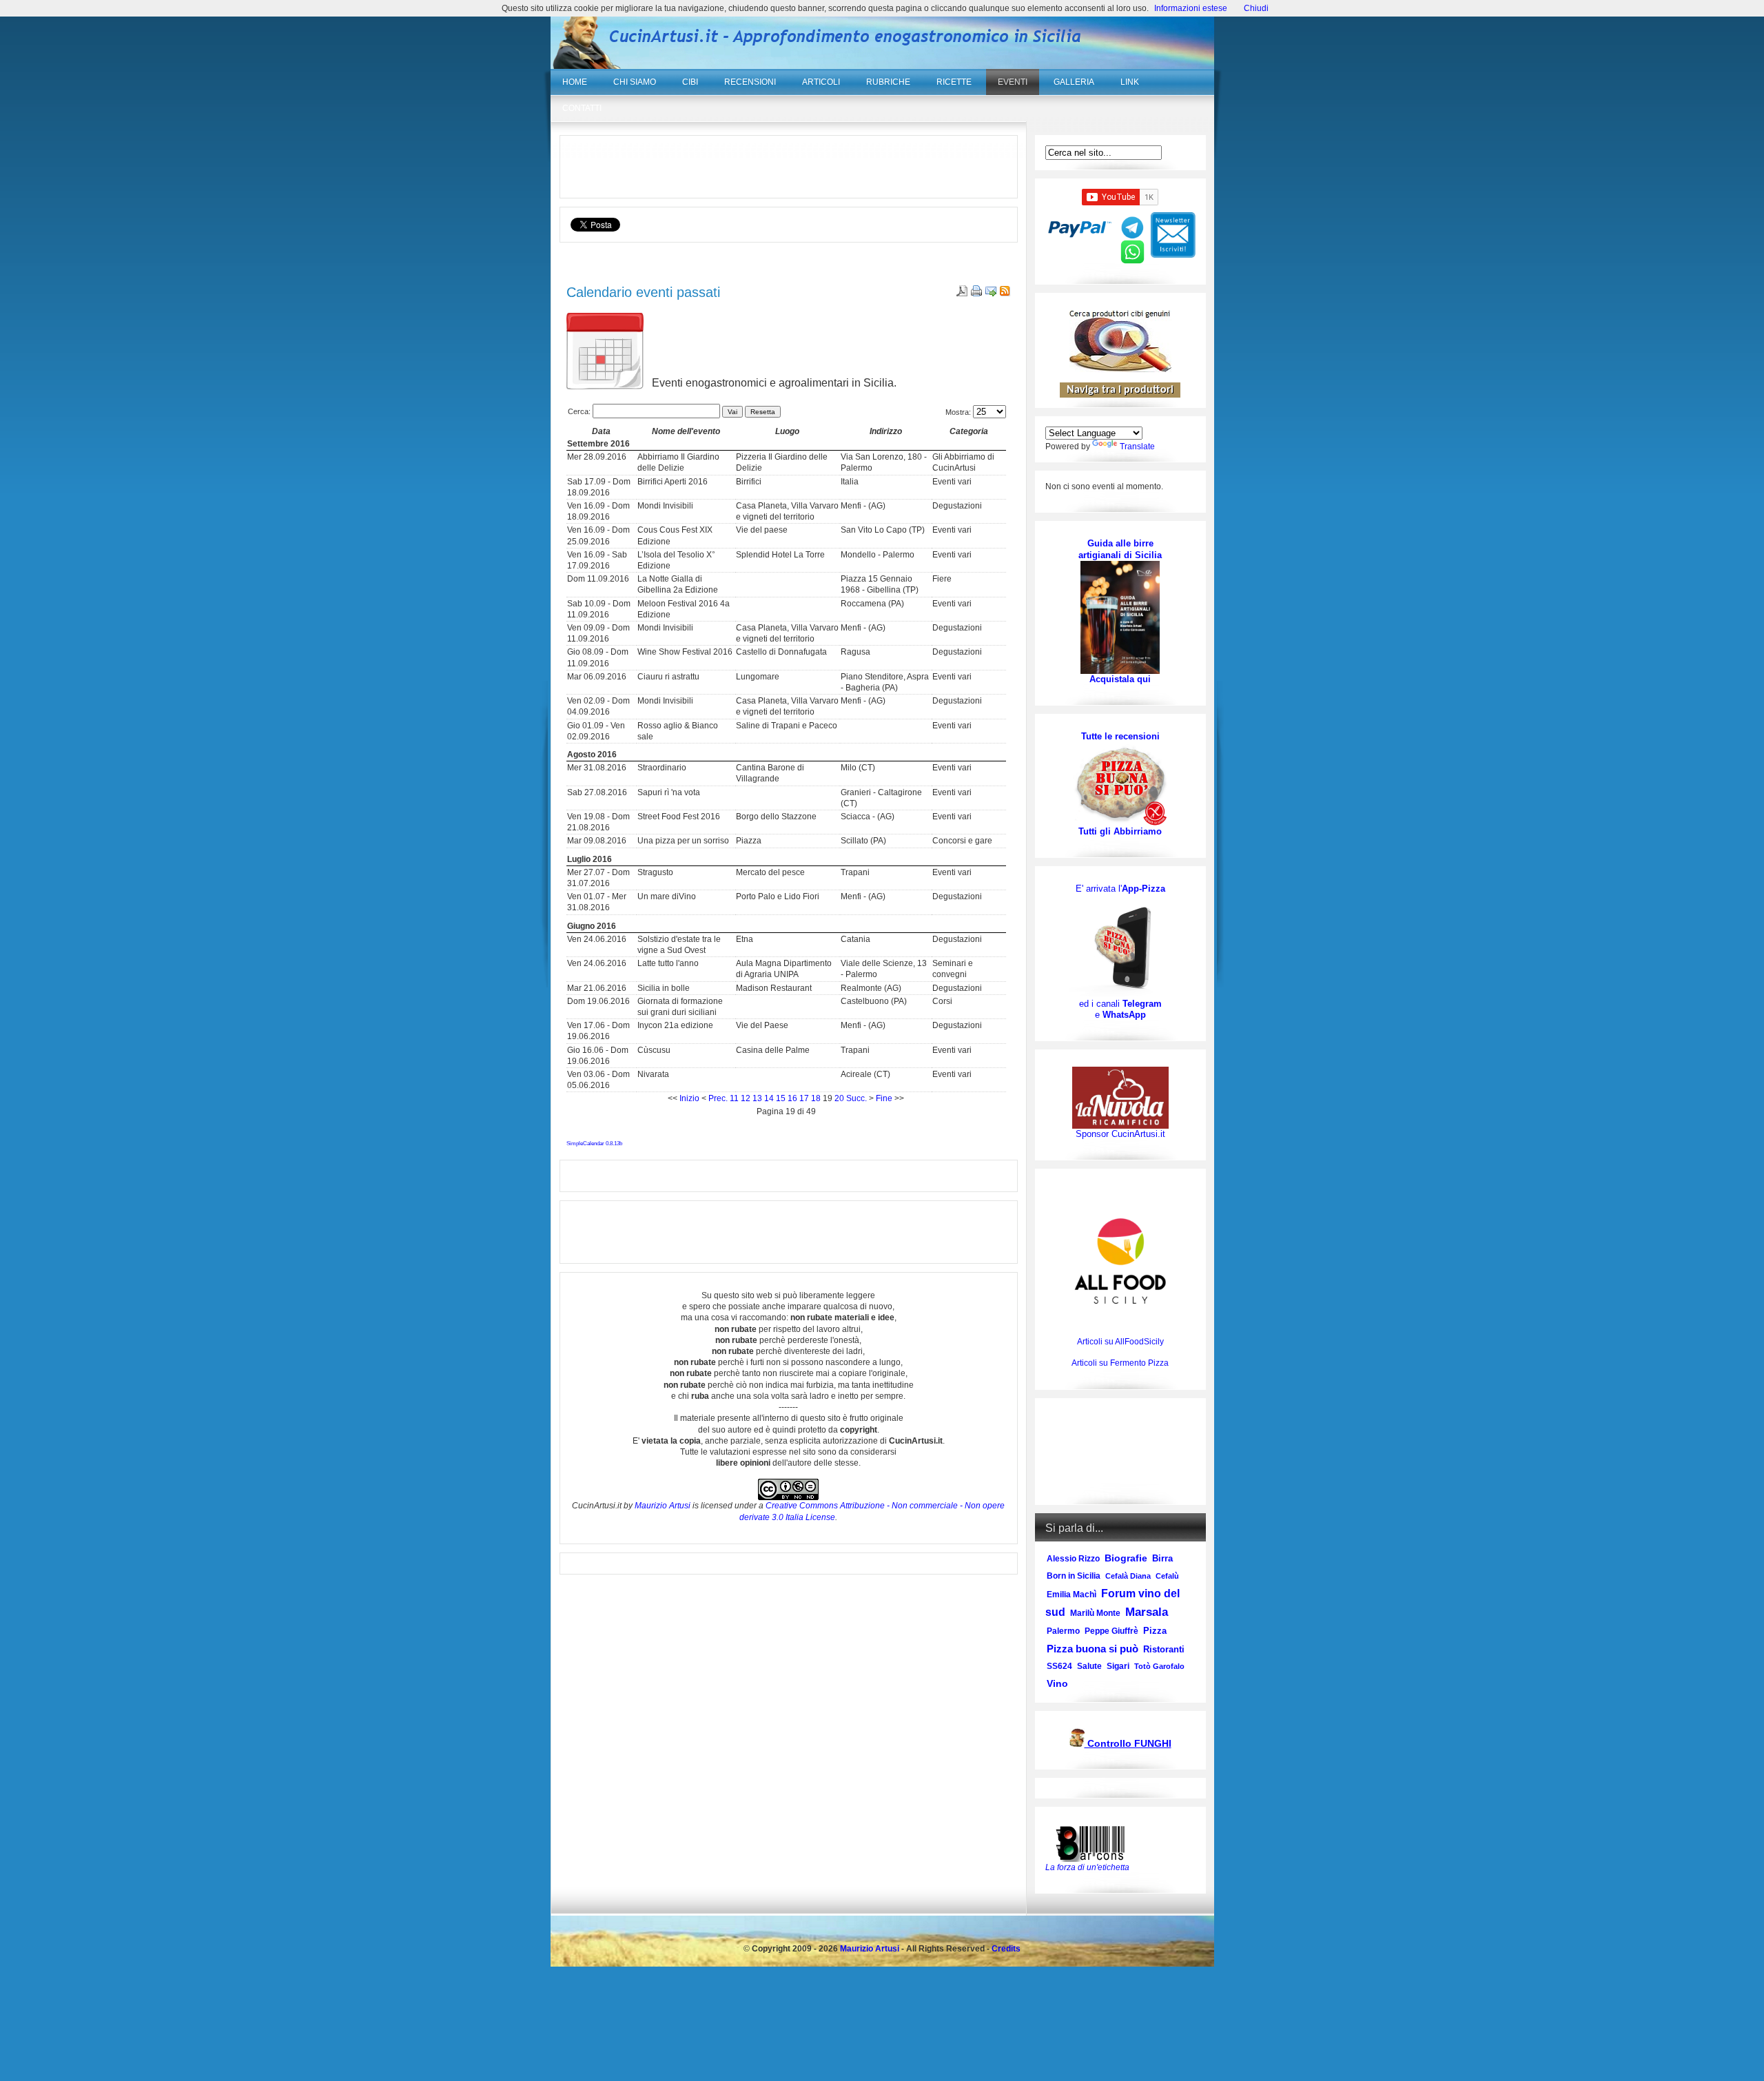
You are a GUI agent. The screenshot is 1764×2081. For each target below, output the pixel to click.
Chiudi (1256, 8)
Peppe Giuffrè (1111, 1631)
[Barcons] (1094, 1843)
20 (839, 1098)
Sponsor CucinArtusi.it (1120, 1134)
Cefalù (1167, 1576)
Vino (1057, 1683)
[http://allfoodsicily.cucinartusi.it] (1120, 1261)
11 (734, 1098)
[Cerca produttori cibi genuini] (1120, 369)
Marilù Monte (1095, 1613)
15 (781, 1098)
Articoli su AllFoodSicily (1120, 1342)
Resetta (763, 412)
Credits (1006, 1949)
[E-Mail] (989, 294)
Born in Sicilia (1074, 1576)
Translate (1137, 447)
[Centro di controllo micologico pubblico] (1077, 1744)
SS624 (1059, 1666)
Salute (1089, 1666)
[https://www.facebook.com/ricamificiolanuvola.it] (1120, 1097)
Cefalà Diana (1128, 1576)
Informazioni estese (1191, 8)
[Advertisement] (788, 167)
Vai (732, 412)
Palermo (1063, 1631)
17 (804, 1098)
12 (746, 1098)
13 (757, 1098)
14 (769, 1098)
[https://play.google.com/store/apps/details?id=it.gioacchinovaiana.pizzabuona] (1120, 946)
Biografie (1126, 1558)
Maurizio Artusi (663, 1506)
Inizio (689, 1098)
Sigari (1118, 1666)
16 (792, 1098)
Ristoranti (1164, 1649)
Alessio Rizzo (1073, 1559)
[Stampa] (975, 294)
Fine (884, 1098)
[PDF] (960, 294)
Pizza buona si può (1093, 1649)
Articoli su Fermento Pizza (1120, 1363)
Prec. (718, 1098)
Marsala (1147, 1612)
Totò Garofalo (1159, 1666)
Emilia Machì (1071, 1595)
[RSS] (1004, 294)
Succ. (857, 1098)
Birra (1162, 1558)
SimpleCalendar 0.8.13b (594, 1144)
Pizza (1155, 1631)
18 (816, 1098)
